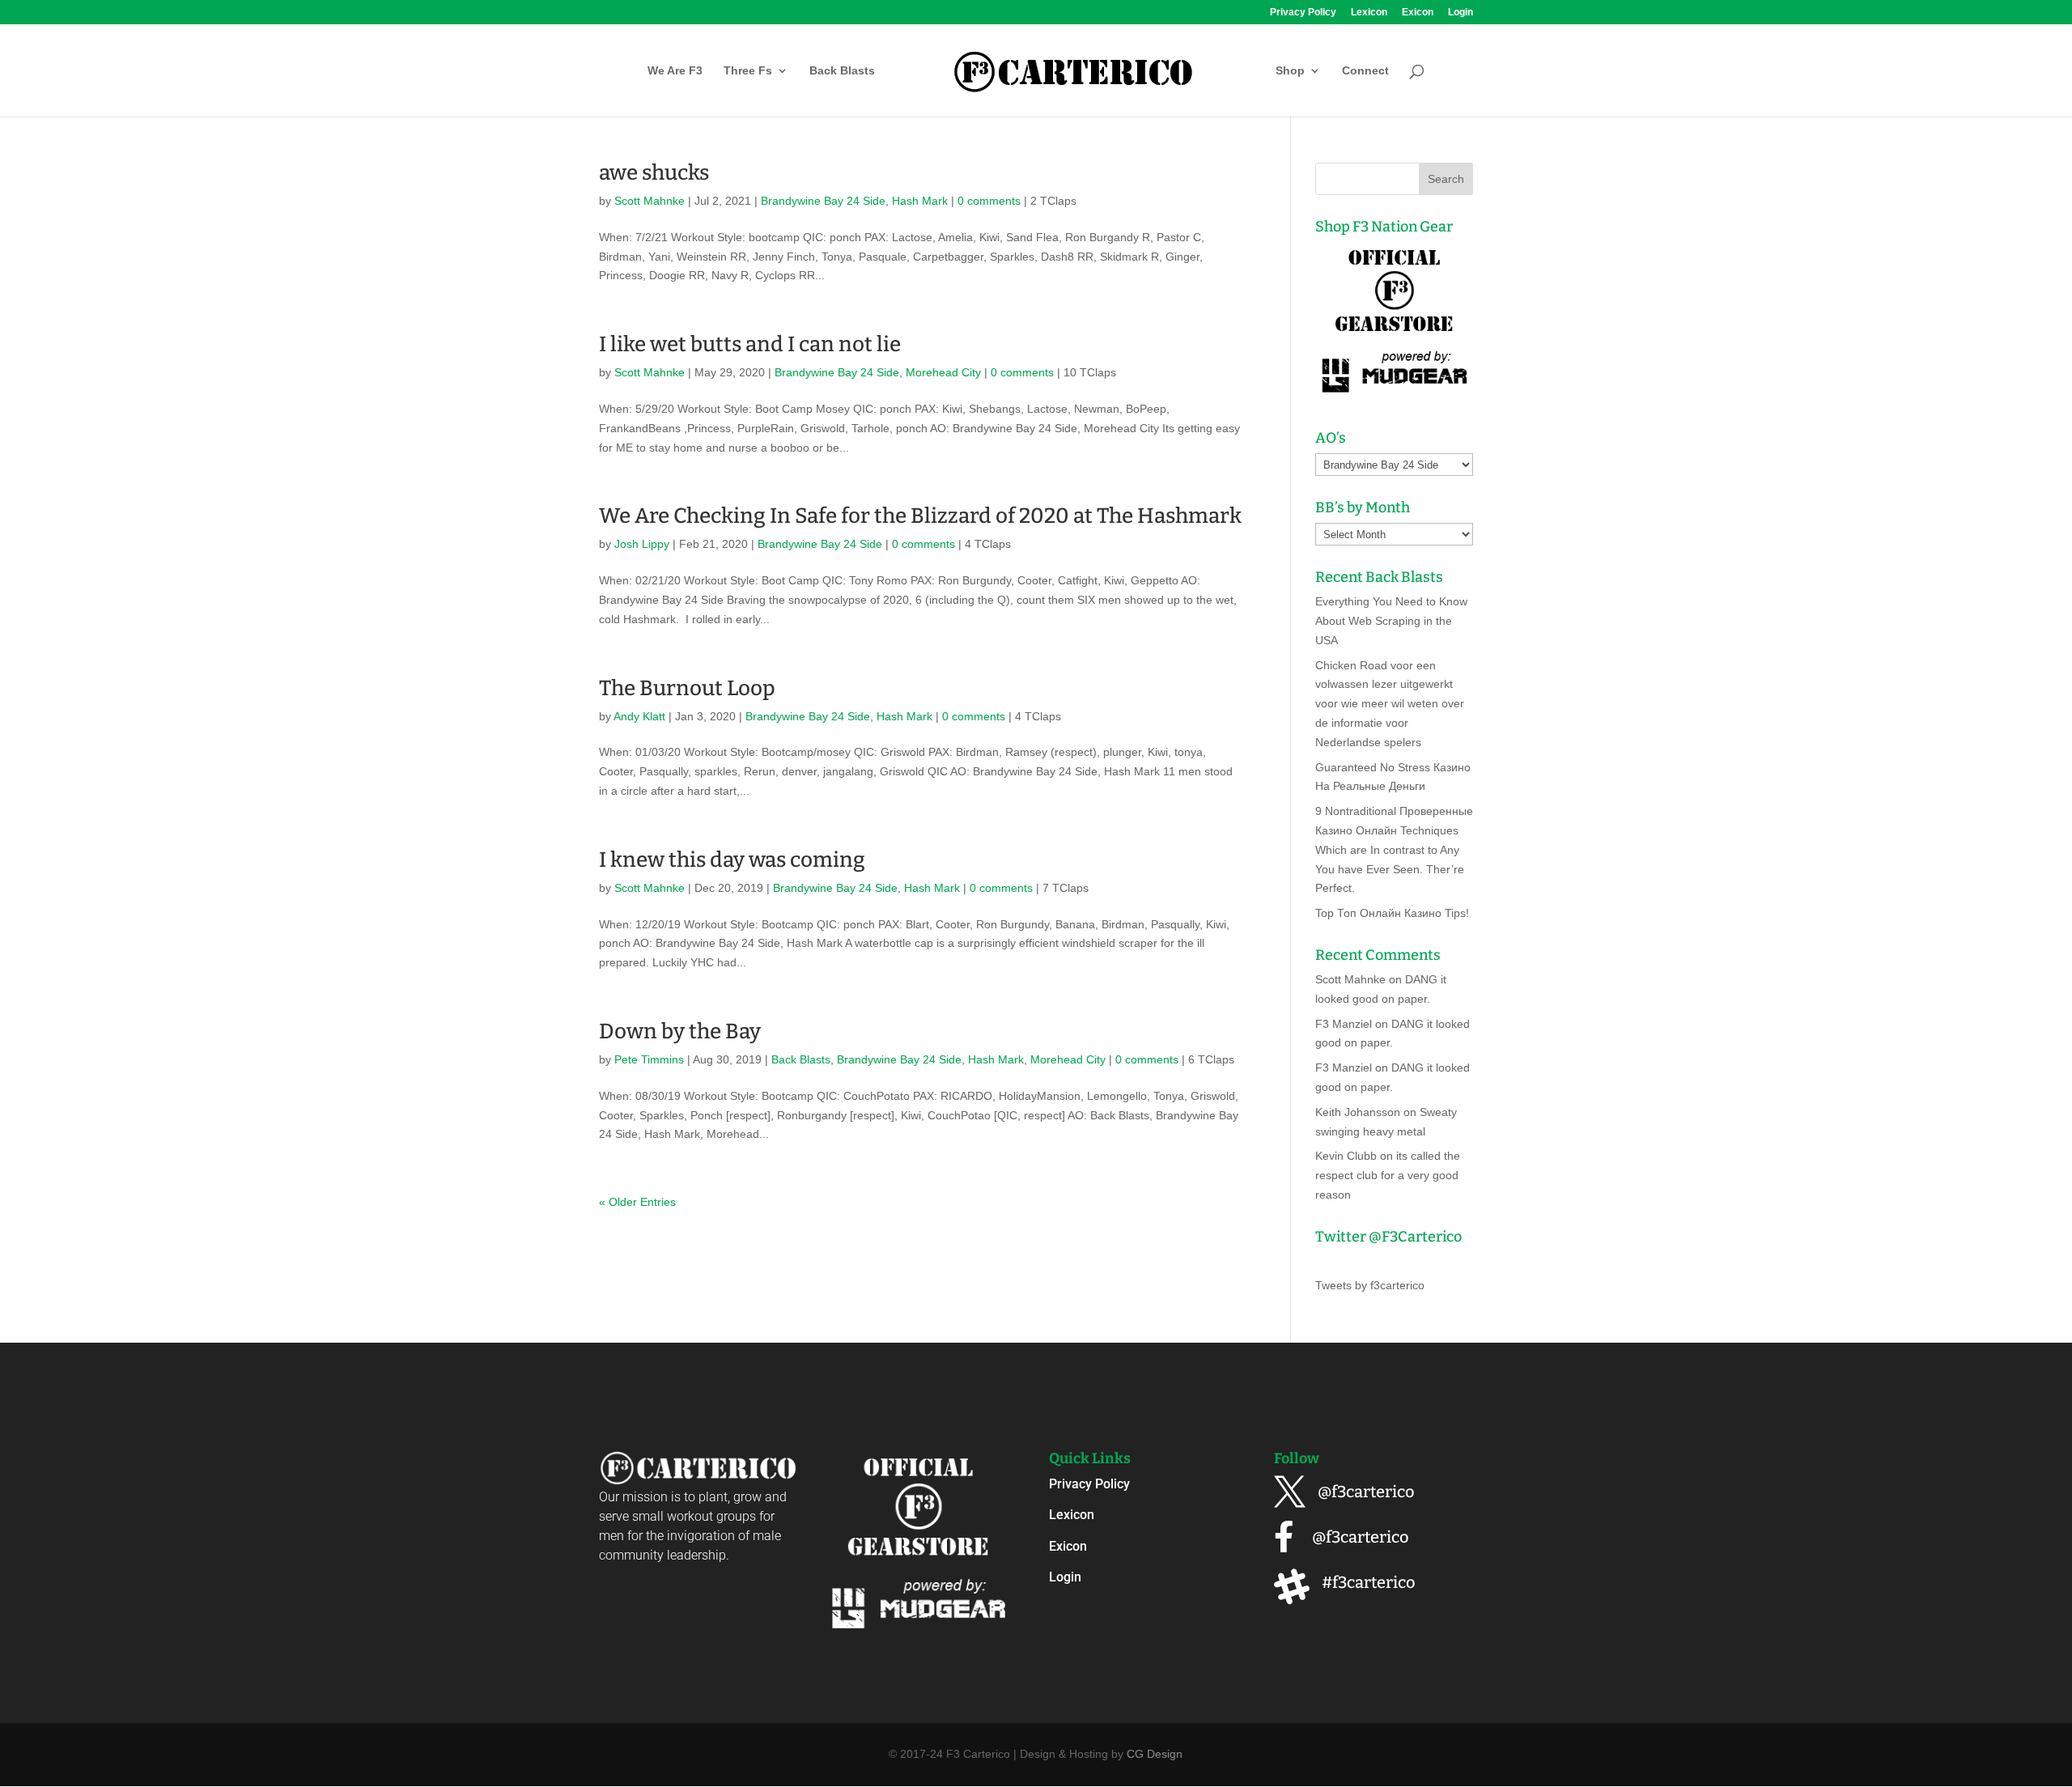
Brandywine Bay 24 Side (823, 201)
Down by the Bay (680, 1031)
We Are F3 (675, 71)
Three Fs (748, 71)
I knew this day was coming (732, 860)
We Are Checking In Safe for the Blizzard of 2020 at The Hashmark (920, 516)
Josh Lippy (642, 544)
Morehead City (943, 372)
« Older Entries (637, 1202)
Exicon (1418, 13)
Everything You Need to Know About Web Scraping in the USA (1391, 621)
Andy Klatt (639, 716)
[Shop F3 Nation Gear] (1394, 396)
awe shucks (654, 173)
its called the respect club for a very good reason (1388, 1175)
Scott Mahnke (650, 201)
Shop (1290, 71)
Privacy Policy (1303, 13)
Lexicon (1369, 13)
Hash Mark (920, 201)
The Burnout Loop (687, 688)
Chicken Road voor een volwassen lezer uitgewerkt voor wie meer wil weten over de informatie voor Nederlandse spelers (1390, 704)
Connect (1365, 71)
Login (1461, 13)
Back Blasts (842, 71)
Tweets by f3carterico (1370, 1285)
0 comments (989, 201)
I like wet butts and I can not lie (750, 344)
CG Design (1155, 1754)
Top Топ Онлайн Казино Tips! (1392, 913)
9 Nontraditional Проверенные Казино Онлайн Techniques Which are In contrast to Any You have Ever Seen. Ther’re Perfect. (1394, 849)
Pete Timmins (649, 1059)
